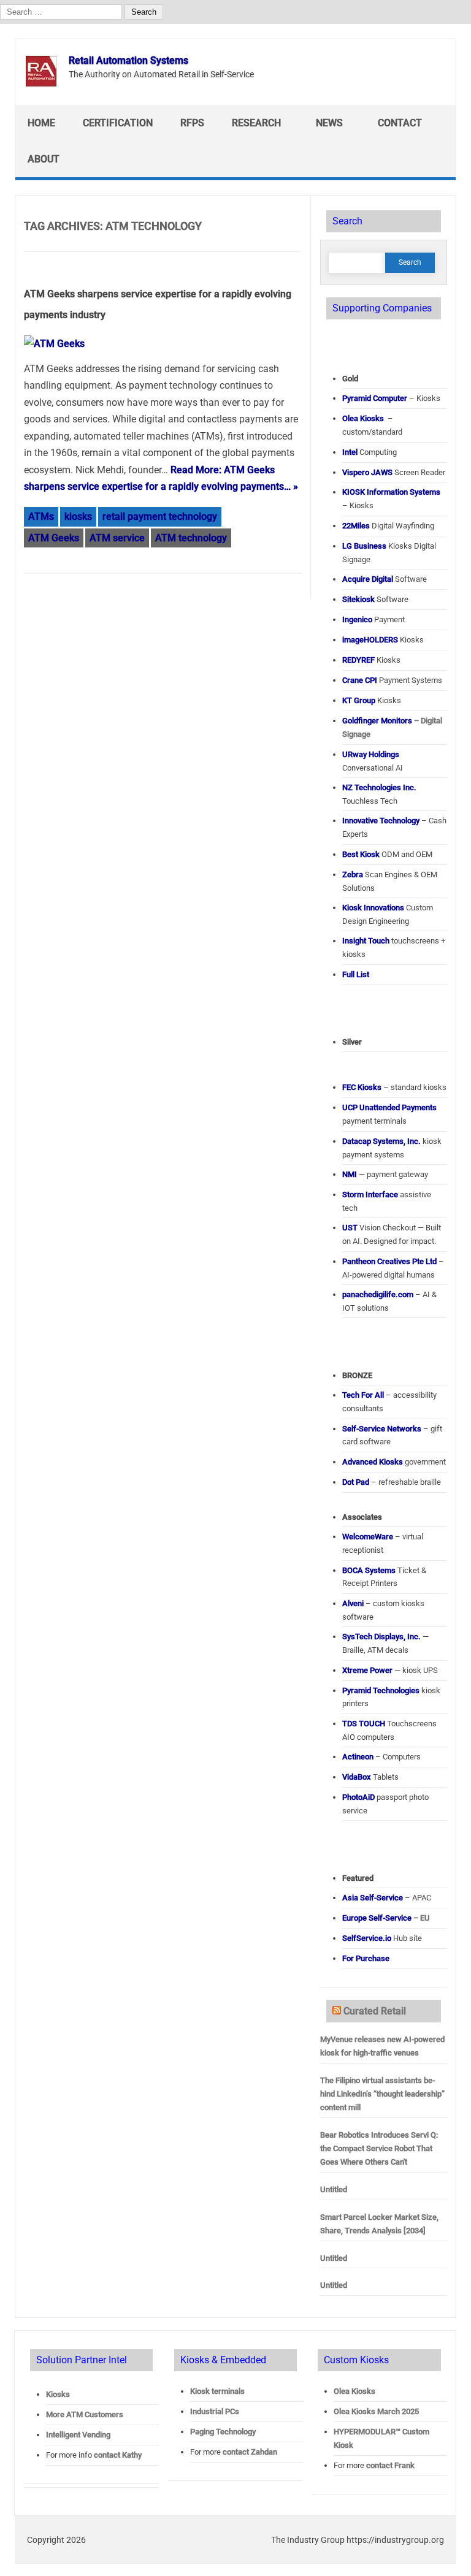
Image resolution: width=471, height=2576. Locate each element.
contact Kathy (118, 2455)
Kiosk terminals (217, 2391)
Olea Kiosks (354, 2391)
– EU (386, 1918)
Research (256, 123)
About (44, 159)
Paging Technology (223, 2432)
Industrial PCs (215, 2411)
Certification (118, 123)
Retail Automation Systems (128, 60)
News (329, 123)
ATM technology (191, 538)
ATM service (117, 538)
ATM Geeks (54, 538)
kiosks (78, 516)
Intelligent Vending (78, 2435)
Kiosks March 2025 (376, 2411)
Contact (400, 123)
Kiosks (58, 2394)
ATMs (41, 516)
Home (41, 123)
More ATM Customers (85, 2414)
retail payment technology (160, 516)
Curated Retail (375, 2011)
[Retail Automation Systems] (41, 83)
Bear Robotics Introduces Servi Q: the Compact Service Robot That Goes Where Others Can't (379, 2148)
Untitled (334, 2189)
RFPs (192, 123)
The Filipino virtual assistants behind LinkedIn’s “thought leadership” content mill (382, 2094)
